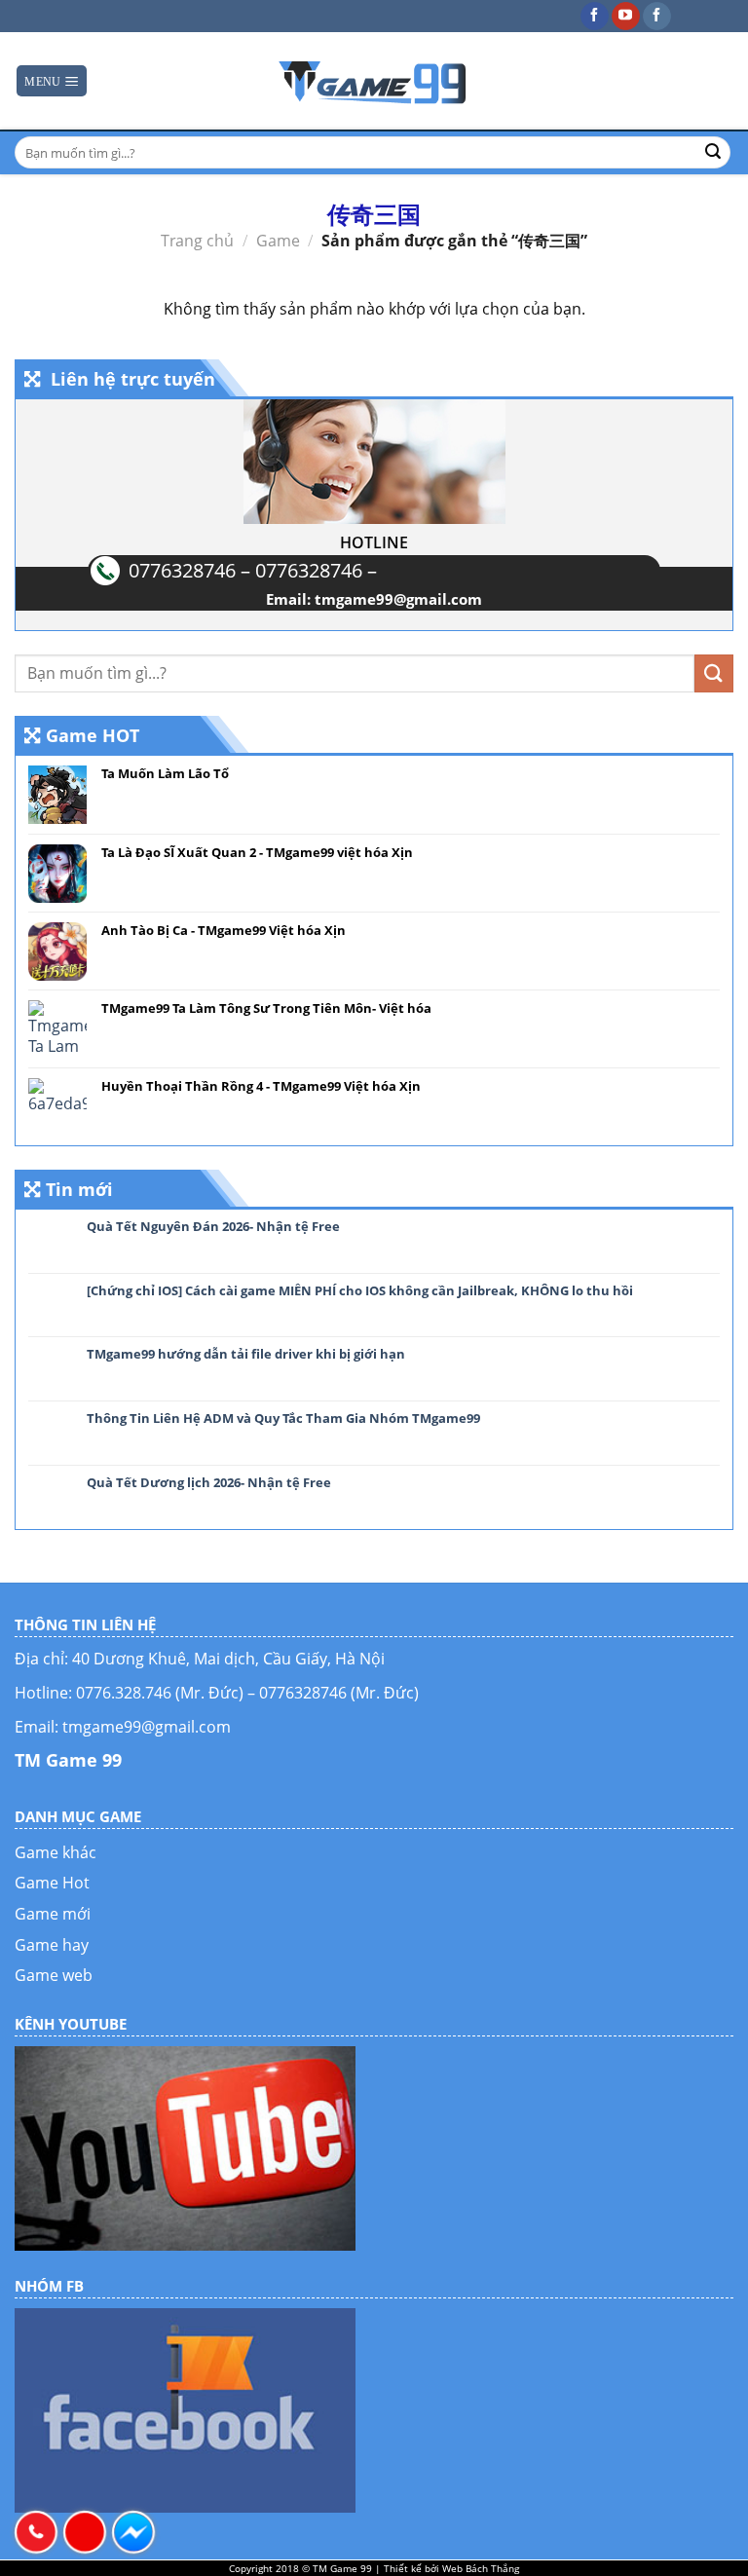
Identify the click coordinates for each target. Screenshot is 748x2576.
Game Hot (52, 1883)
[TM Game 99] (374, 81)
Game (278, 241)
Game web (54, 1975)
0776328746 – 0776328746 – (253, 570)
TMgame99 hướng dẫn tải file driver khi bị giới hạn (246, 1355)
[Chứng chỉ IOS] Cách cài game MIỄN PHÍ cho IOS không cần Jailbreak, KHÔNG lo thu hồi (360, 1291)
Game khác (56, 1852)
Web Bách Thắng (481, 2568)
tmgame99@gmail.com (398, 599)
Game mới (53, 1914)
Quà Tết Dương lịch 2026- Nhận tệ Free (209, 1483)
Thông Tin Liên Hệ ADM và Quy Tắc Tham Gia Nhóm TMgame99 (283, 1419)
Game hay (52, 1945)
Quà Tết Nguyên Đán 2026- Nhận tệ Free (213, 1227)
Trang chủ (197, 241)
